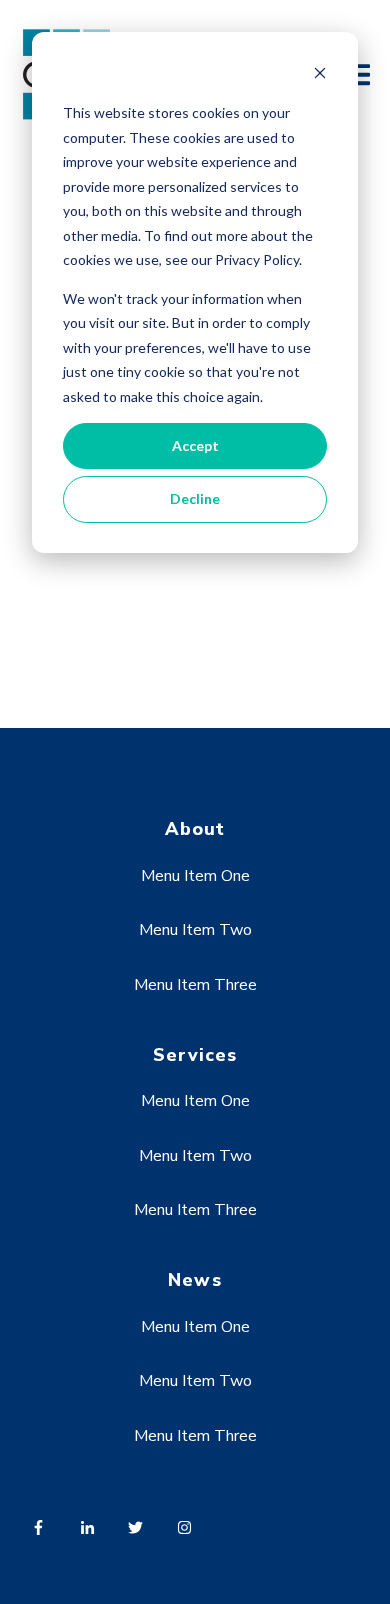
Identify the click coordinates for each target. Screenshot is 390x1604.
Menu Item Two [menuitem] (195, 930)
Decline (195, 498)
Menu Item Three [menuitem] (195, 985)
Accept (195, 445)
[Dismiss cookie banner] (320, 75)
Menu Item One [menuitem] (195, 876)
